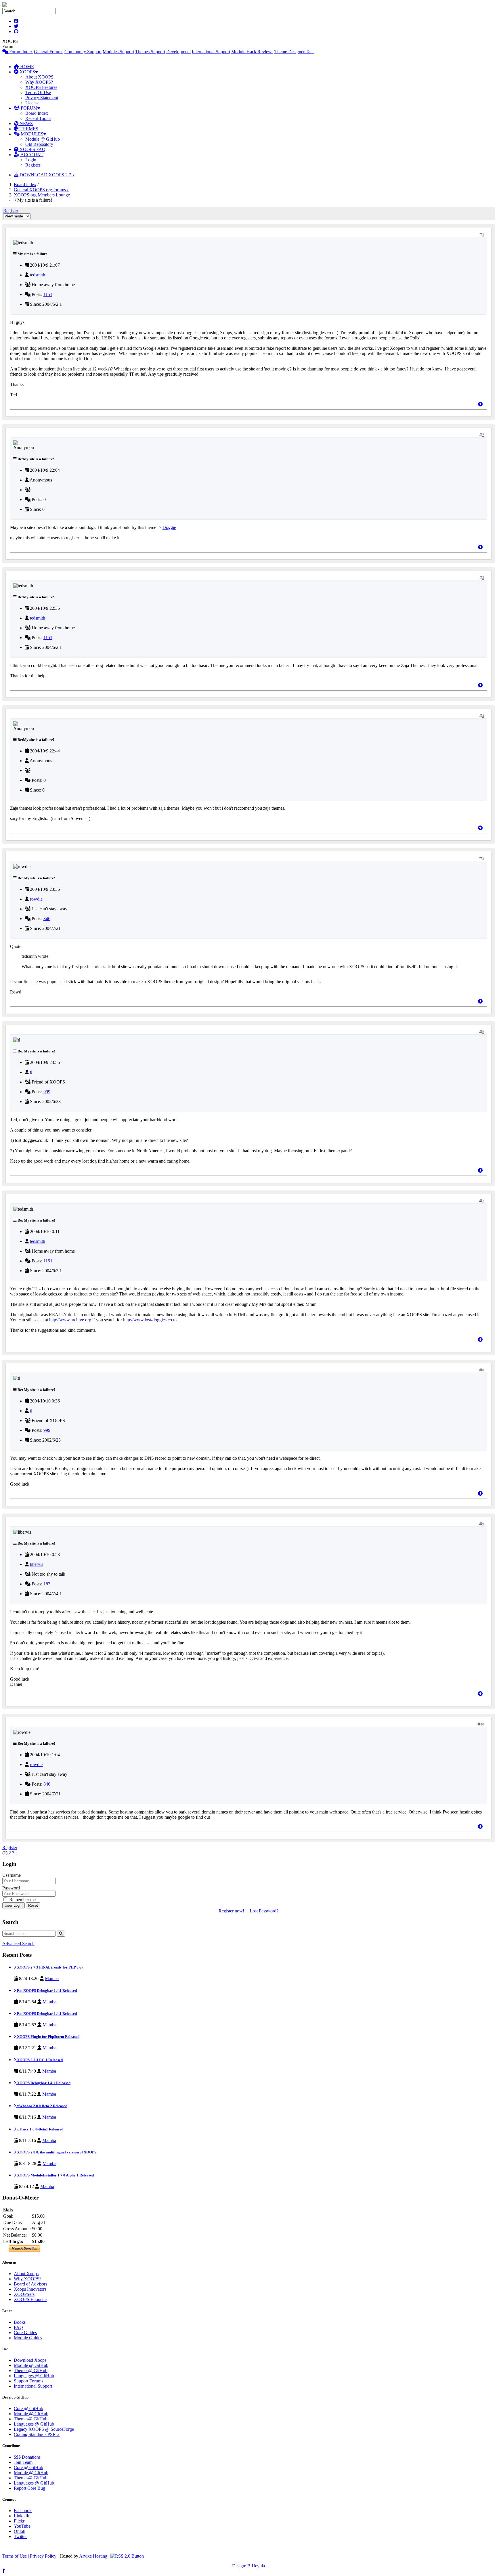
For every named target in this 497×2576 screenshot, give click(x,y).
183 (47, 1584)
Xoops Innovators (30, 2289)
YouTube (22, 2526)
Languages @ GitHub (34, 2376)
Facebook (23, 2511)
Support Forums (28, 2381)
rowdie (36, 899)
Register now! (231, 1911)
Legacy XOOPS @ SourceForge (44, 2429)
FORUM (28, 108)
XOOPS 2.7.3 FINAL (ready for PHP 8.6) (49, 1967)
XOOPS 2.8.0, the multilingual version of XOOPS (56, 2152)
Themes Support (150, 52)
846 (47, 919)
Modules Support (118, 52)
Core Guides (25, 2333)
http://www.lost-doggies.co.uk (150, 1320)
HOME (26, 67)
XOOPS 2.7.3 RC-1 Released (39, 2060)
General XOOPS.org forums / (42, 190)
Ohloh (20, 2531)
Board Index (37, 113)
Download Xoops (30, 2360)
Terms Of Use (38, 92)
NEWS (26, 124)
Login (31, 160)
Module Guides (28, 2338)
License (32, 103)
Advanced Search (18, 1944)
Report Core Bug (29, 2488)
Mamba (52, 1978)
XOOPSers (24, 2294)
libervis (37, 1564)
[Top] (480, 404)
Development (178, 52)
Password (11, 1888)
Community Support (83, 52)
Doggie (169, 527)
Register (33, 165)
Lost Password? (264, 1911)
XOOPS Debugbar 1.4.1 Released (43, 2083)
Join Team (23, 2462)
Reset (33, 1905)
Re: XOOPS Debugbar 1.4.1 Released (46, 1991)
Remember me (22, 1900)
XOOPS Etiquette (30, 2299)
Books (20, 2322)
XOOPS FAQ (32, 149)
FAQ (18, 2327)
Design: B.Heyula (248, 2566)
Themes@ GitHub (31, 2370)
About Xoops (26, 2274)
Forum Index (20, 52)
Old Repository (39, 144)
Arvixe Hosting (93, 2556)
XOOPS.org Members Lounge (42, 195)
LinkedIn (22, 2516)
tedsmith (38, 275)
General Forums (49, 52)
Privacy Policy (43, 2556)
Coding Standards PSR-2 (37, 2434)
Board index (25, 185)
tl (31, 1072)
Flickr (19, 2521)
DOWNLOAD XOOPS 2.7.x (46, 175)
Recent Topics (38, 118)
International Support (211, 52)
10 (482, 1724)
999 (47, 1092)
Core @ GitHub (28, 2408)
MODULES (31, 134)
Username (12, 1875)
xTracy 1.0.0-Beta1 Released (40, 2129)
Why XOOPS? (39, 82)
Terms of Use (15, 2556)
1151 (48, 294)
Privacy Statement (42, 98)
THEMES (28, 129)
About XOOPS (39, 77)
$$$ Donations (27, 2457)
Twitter (20, 2536)
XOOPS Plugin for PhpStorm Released (48, 2037)
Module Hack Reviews (252, 52)
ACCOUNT (31, 155)
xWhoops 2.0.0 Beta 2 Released (42, 2106)
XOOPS (27, 72)
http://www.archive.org (70, 1320)
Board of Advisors (30, 2284)
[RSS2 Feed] (127, 2556)
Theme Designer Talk (294, 52)
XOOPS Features (41, 87)
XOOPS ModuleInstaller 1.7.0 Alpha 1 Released (55, 2175)
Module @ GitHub (43, 139)
